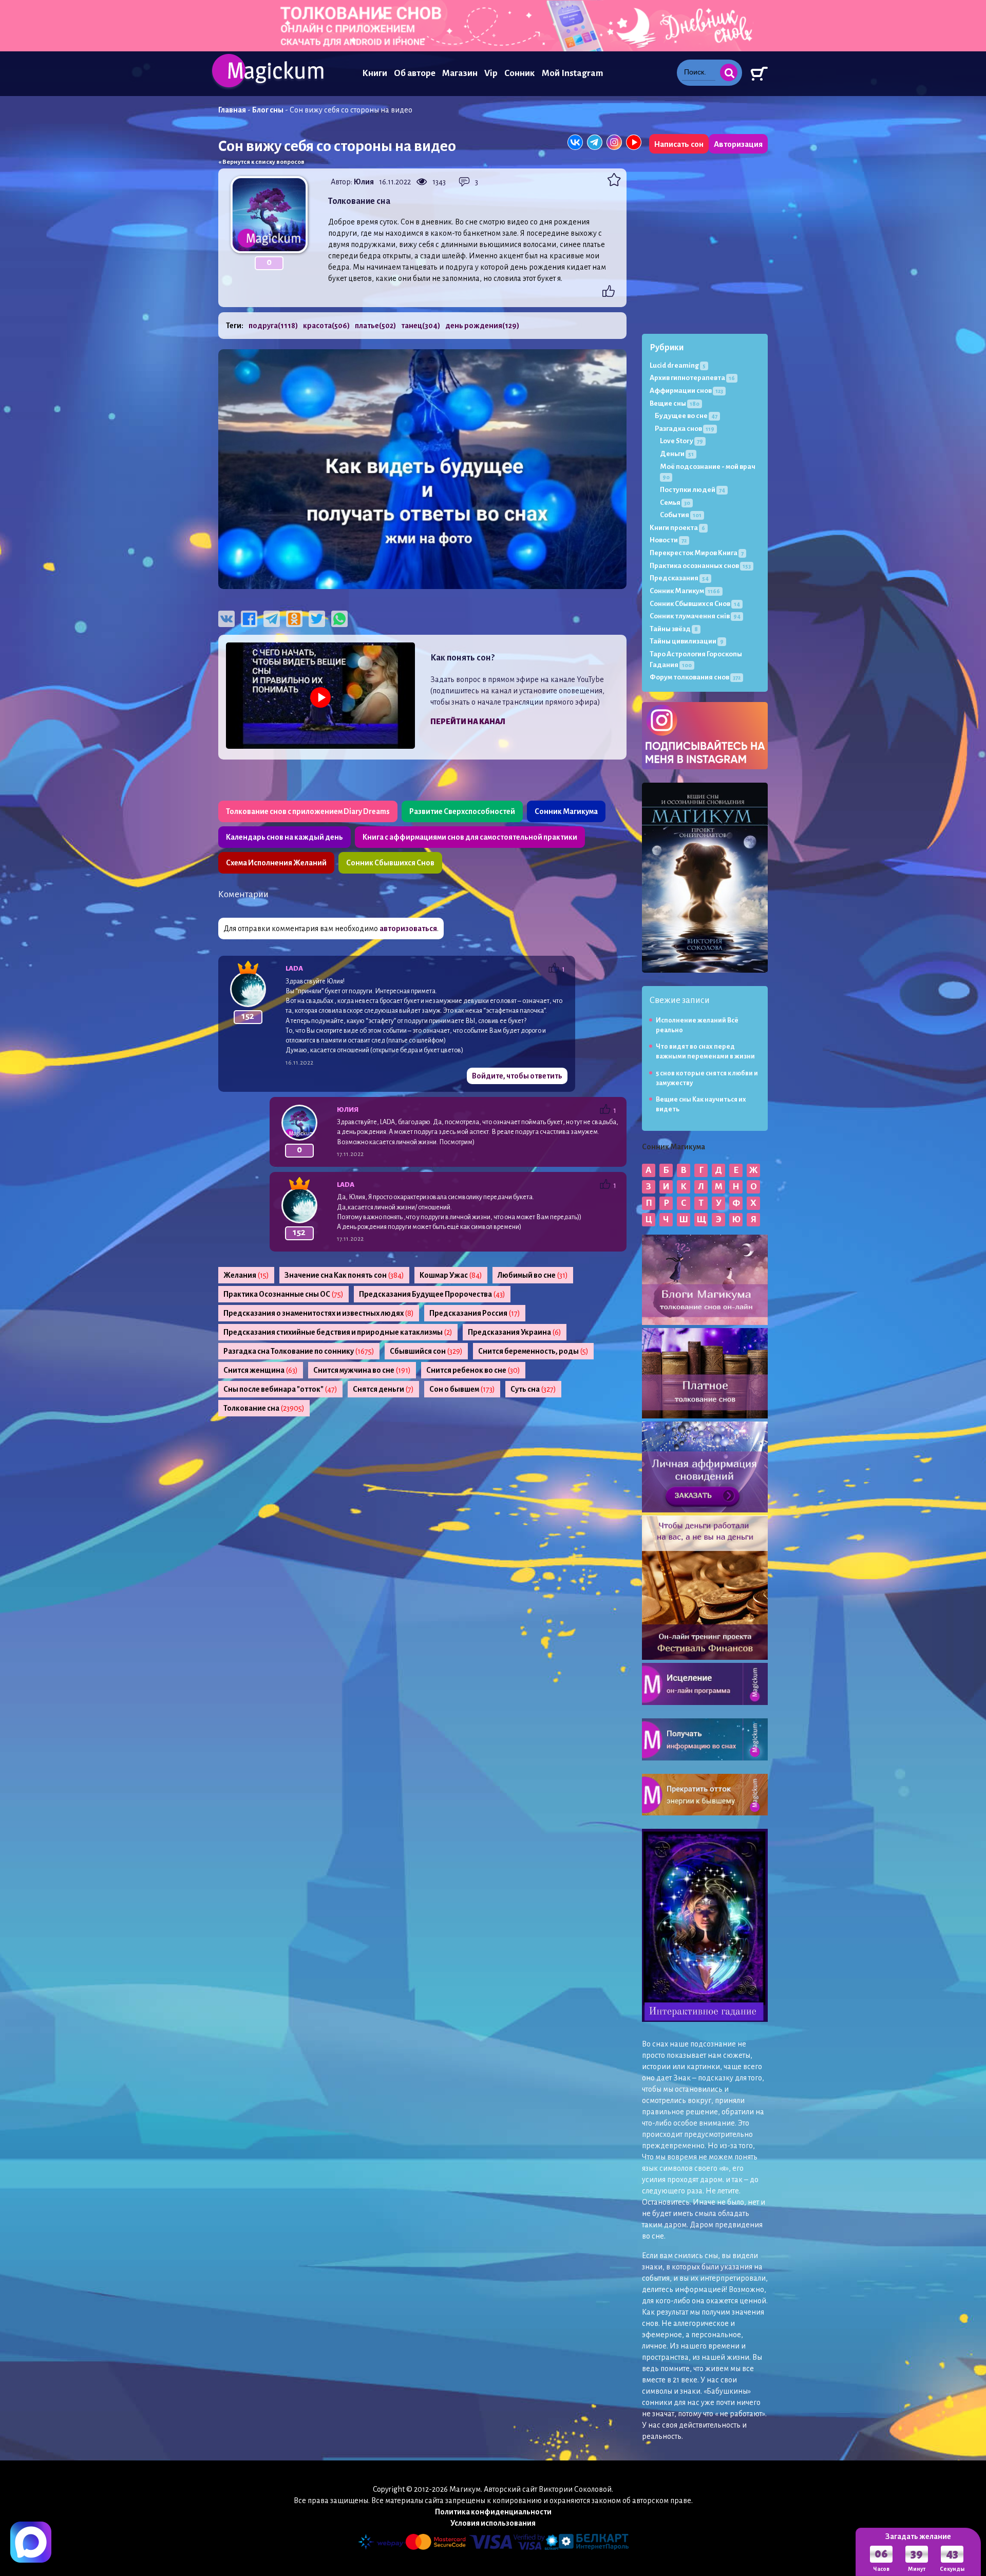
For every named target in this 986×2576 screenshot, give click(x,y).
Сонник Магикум (685, 591)
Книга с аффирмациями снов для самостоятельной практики (470, 837)
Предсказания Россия (475, 1313)
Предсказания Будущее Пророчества (432, 1294)
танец (421, 326)
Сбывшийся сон (426, 1351)
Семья (675, 503)
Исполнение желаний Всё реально (697, 1025)
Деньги (677, 454)
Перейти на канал (468, 722)
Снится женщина (261, 1370)
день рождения (482, 326)
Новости (668, 540)
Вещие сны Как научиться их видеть (701, 1104)
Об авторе (415, 73)
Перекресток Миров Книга (697, 553)
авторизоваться (408, 929)
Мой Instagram (572, 73)
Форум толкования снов (695, 677)
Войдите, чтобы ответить (517, 1076)
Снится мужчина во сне (362, 1370)
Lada (294, 968)
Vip (491, 73)
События (681, 515)
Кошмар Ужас (451, 1275)
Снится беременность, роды (533, 1351)
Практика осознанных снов (700, 566)
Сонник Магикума (566, 811)
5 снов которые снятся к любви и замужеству (707, 1078)
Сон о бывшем (462, 1389)
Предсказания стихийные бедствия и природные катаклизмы (338, 1332)
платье (375, 326)
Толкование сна (264, 1408)
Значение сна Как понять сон (344, 1275)
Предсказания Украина (515, 1332)
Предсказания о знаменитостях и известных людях (319, 1313)
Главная (232, 110)
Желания (246, 1275)
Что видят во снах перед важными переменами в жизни (705, 1052)
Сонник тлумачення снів (695, 616)
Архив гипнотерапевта (692, 378)
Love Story (681, 441)
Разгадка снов (685, 429)
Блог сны (268, 110)
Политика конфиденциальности (493, 2512)
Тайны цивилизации (687, 641)
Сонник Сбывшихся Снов (390, 863)
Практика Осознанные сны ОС (283, 1294)
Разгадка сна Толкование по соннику (299, 1351)
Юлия (364, 182)
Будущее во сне (686, 416)
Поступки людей (693, 490)
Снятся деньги (383, 1389)
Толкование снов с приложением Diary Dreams (308, 811)
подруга (273, 326)
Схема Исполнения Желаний (276, 863)
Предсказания (679, 578)
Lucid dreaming (678, 365)
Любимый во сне (533, 1275)
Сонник (520, 73)
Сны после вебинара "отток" (280, 1389)
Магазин (460, 73)
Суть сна (533, 1389)
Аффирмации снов (686, 391)
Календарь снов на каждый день (285, 837)
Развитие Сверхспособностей (462, 811)
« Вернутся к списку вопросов (261, 162)
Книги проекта (677, 528)
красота (326, 326)
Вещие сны (675, 403)
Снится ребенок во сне (473, 1370)
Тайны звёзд (674, 629)
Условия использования (493, 2523)
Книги (375, 73)
